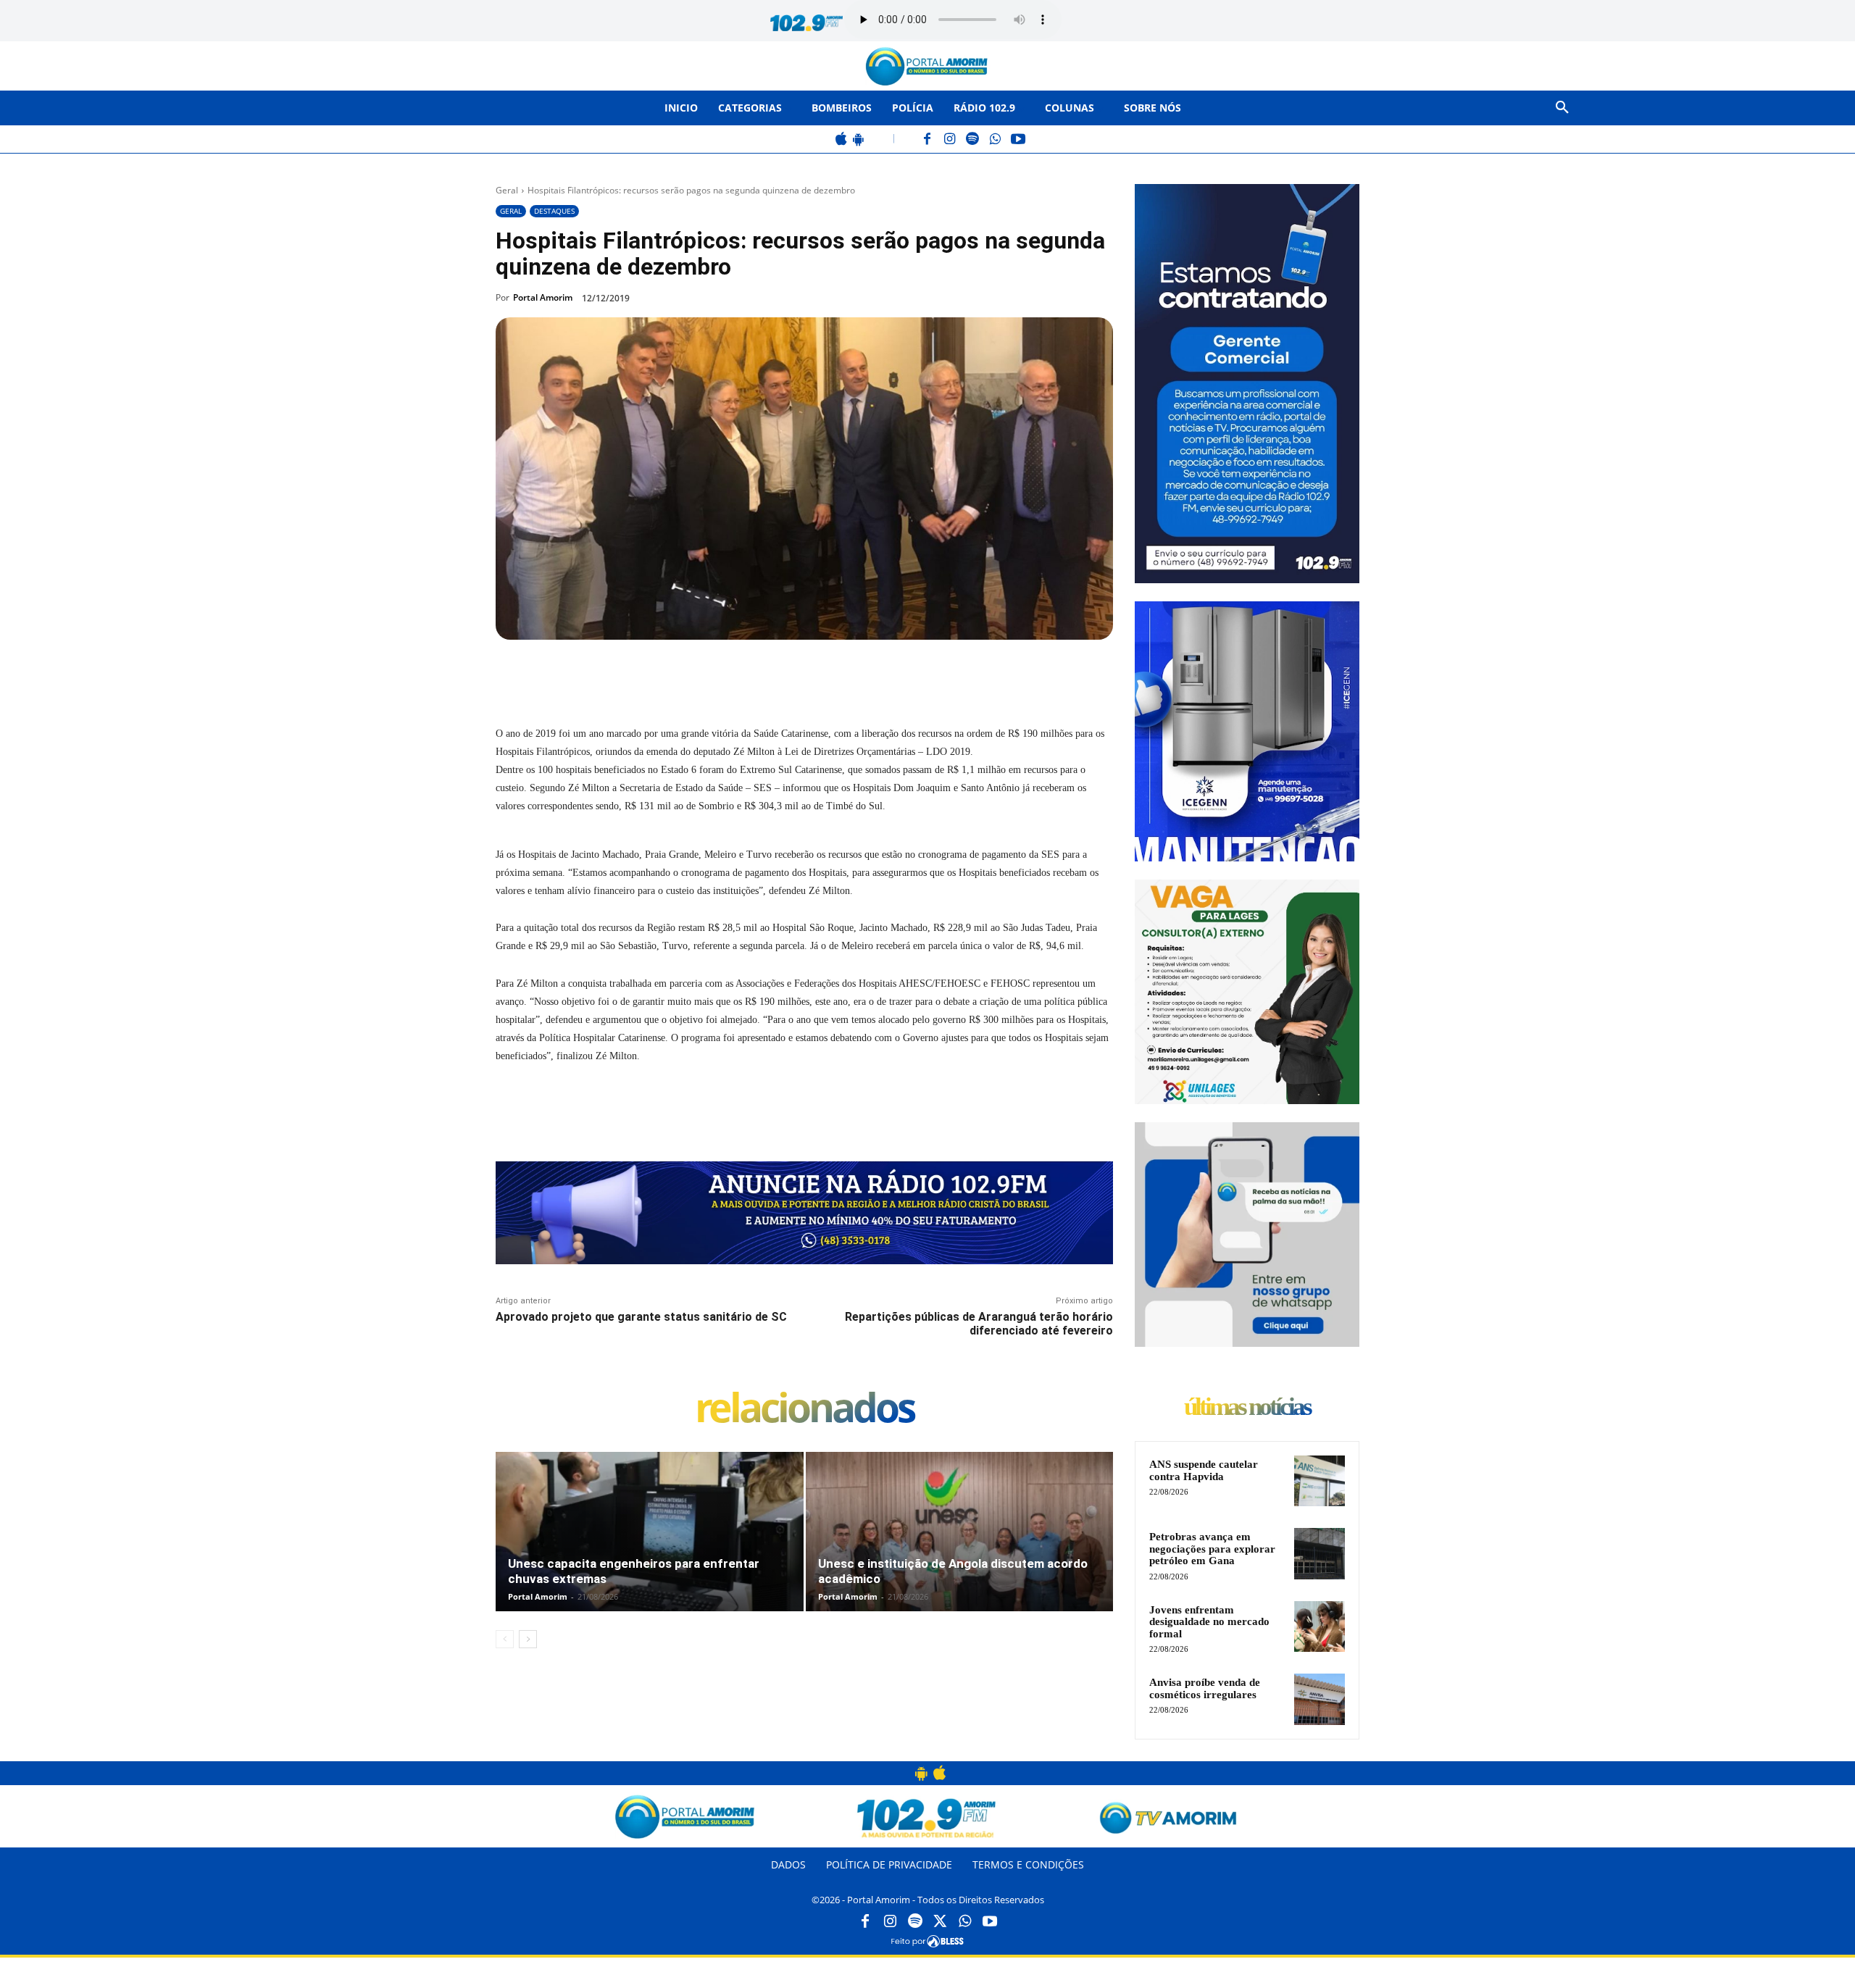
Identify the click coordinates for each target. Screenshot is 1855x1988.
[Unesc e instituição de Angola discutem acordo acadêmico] (960, 1547)
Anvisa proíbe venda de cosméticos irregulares (1205, 1688)
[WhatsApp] (995, 140)
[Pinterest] (693, 673)
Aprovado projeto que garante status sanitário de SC (641, 1317)
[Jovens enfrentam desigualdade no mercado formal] (1320, 1626)
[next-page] (528, 1639)
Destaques (554, 211)
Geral (507, 190)
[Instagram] (950, 140)
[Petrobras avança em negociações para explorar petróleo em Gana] (1320, 1553)
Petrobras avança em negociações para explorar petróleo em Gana (1212, 1549)
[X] (659, 673)
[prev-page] (505, 1639)
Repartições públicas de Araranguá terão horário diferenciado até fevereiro (979, 1324)
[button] (1562, 108)
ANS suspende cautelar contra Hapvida (1204, 1470)
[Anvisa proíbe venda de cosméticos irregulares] (1320, 1699)
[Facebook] (928, 140)
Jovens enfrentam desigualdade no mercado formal (1209, 1622)
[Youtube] (990, 1922)
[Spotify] (973, 140)
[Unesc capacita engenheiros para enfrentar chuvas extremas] (650, 1547)
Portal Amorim (543, 297)
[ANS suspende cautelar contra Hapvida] (1320, 1481)
